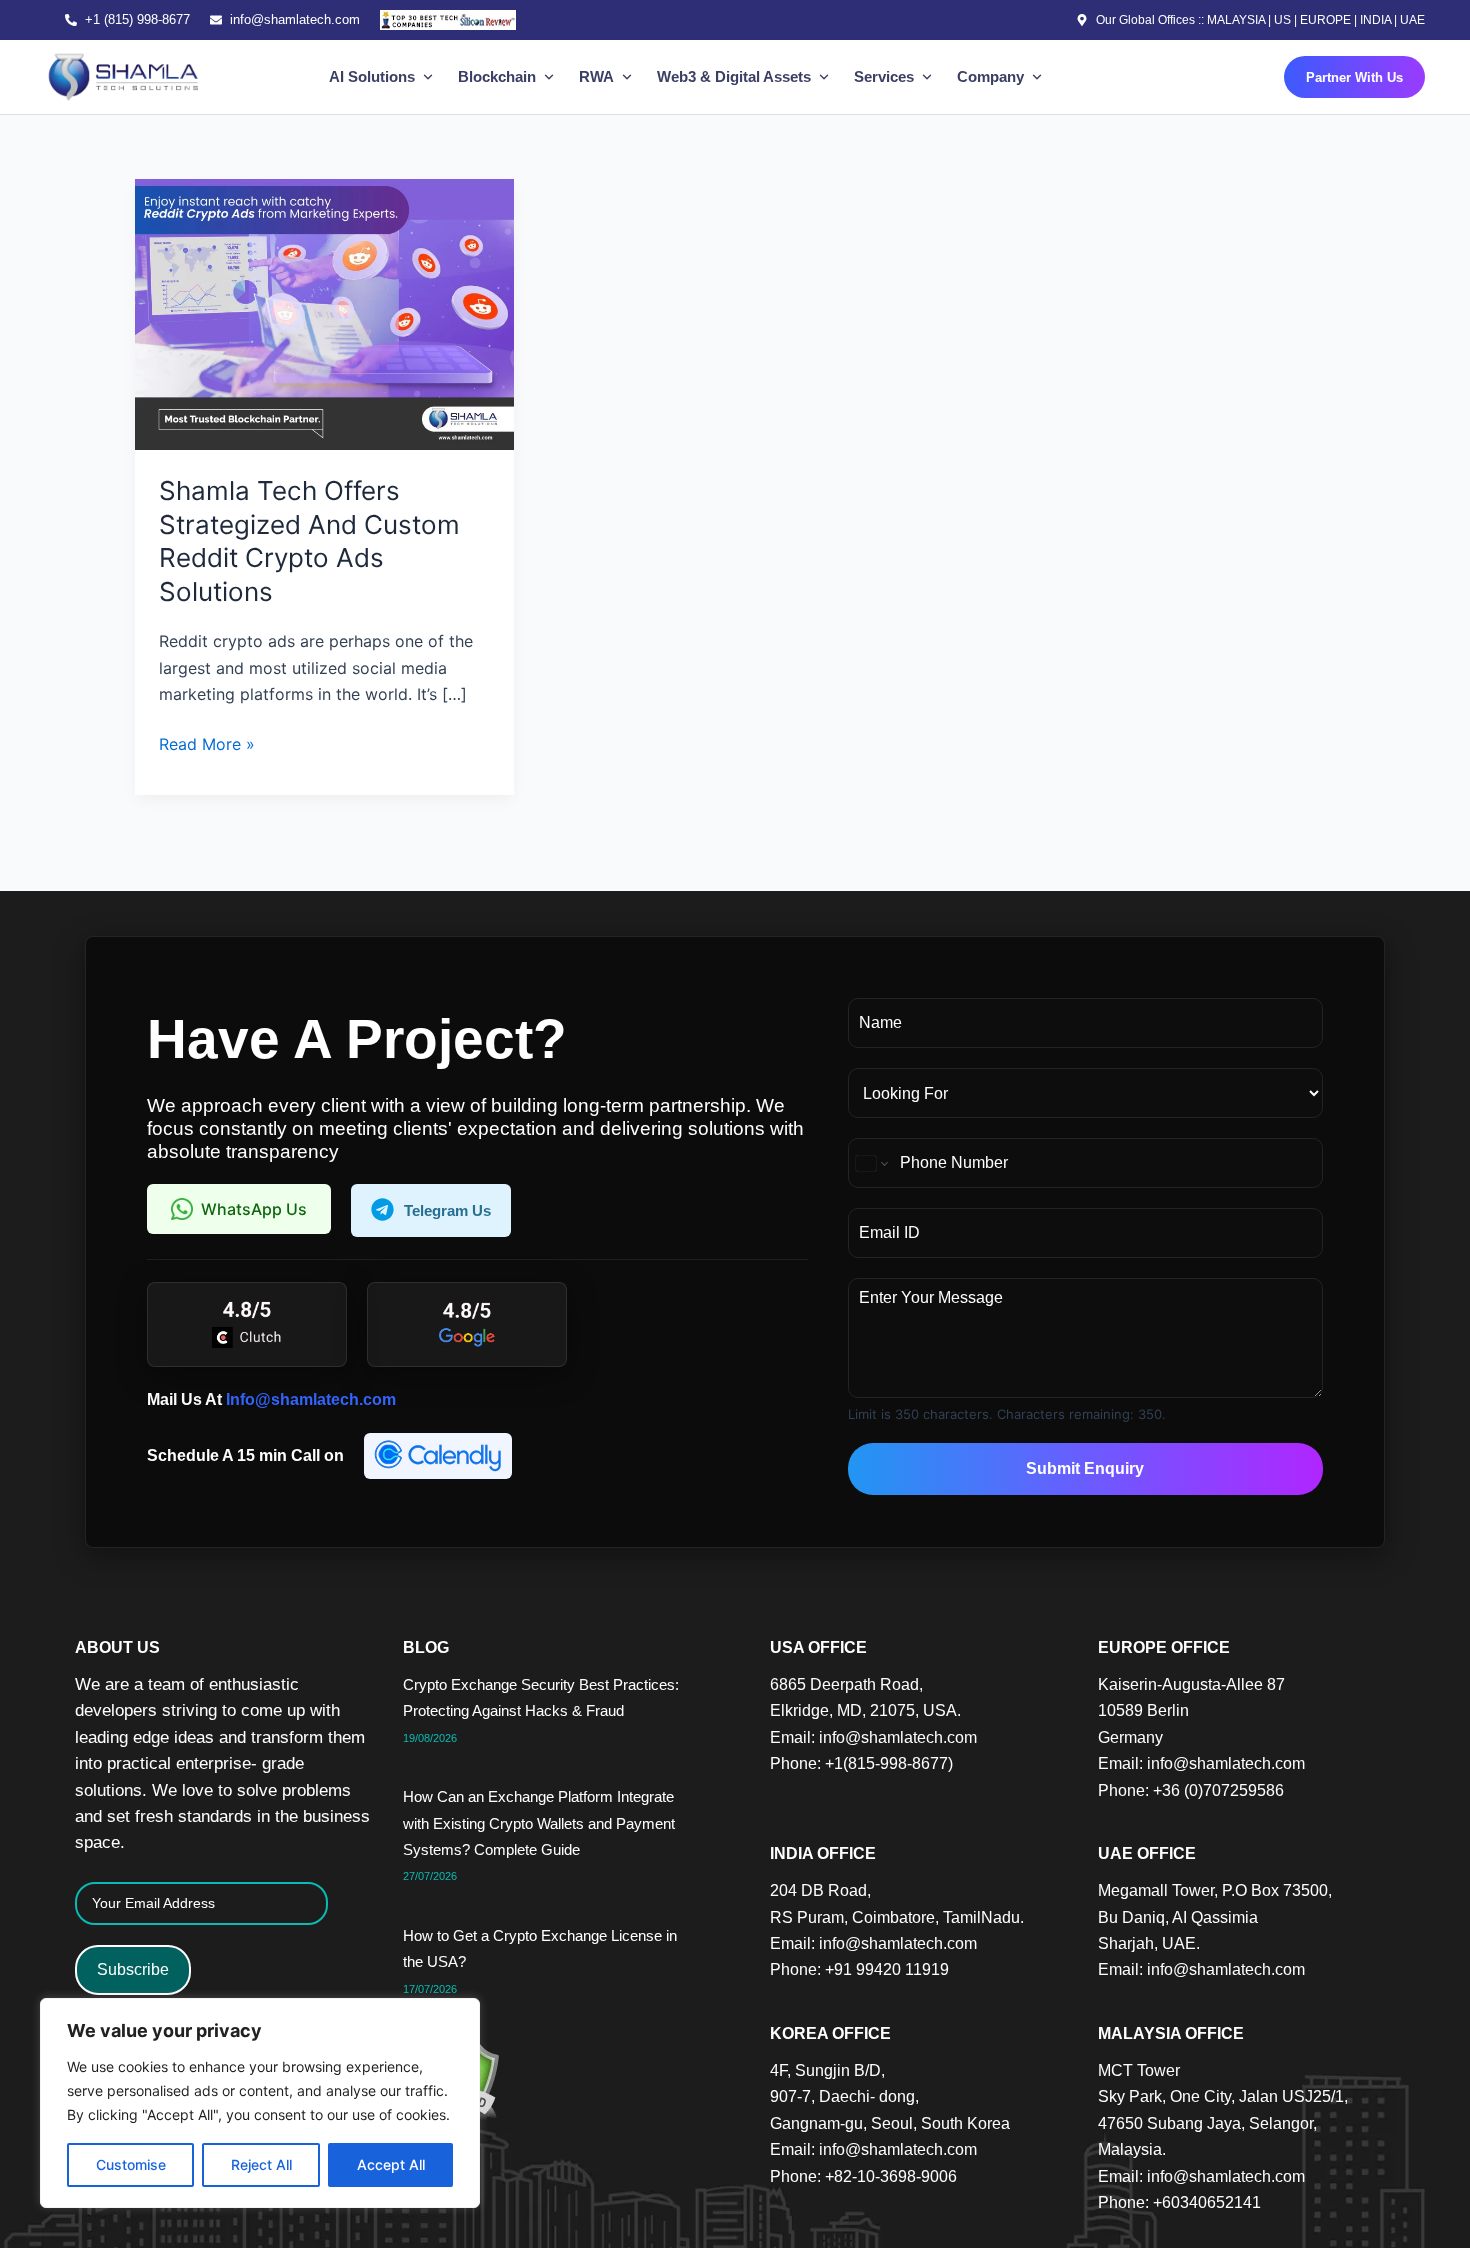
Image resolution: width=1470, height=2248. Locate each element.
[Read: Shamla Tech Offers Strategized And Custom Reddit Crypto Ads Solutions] (324, 313)
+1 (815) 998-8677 (137, 19)
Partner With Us (1354, 77)
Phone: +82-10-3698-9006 (863, 2176)
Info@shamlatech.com (311, 1399)
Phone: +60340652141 (1179, 2202)
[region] (260, 2103)
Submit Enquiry (1085, 1468)
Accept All (391, 2164)
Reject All (261, 2164)
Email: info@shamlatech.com (873, 1737)
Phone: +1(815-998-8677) (861, 1763)
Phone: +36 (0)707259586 (1191, 1790)
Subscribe (133, 1969)
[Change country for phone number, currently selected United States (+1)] (870, 1163)
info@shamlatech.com (295, 19)
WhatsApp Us (254, 1209)
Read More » (207, 742)
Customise (131, 2164)
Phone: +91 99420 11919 (859, 1969)
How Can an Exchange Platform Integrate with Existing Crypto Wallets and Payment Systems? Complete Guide (539, 1823)
